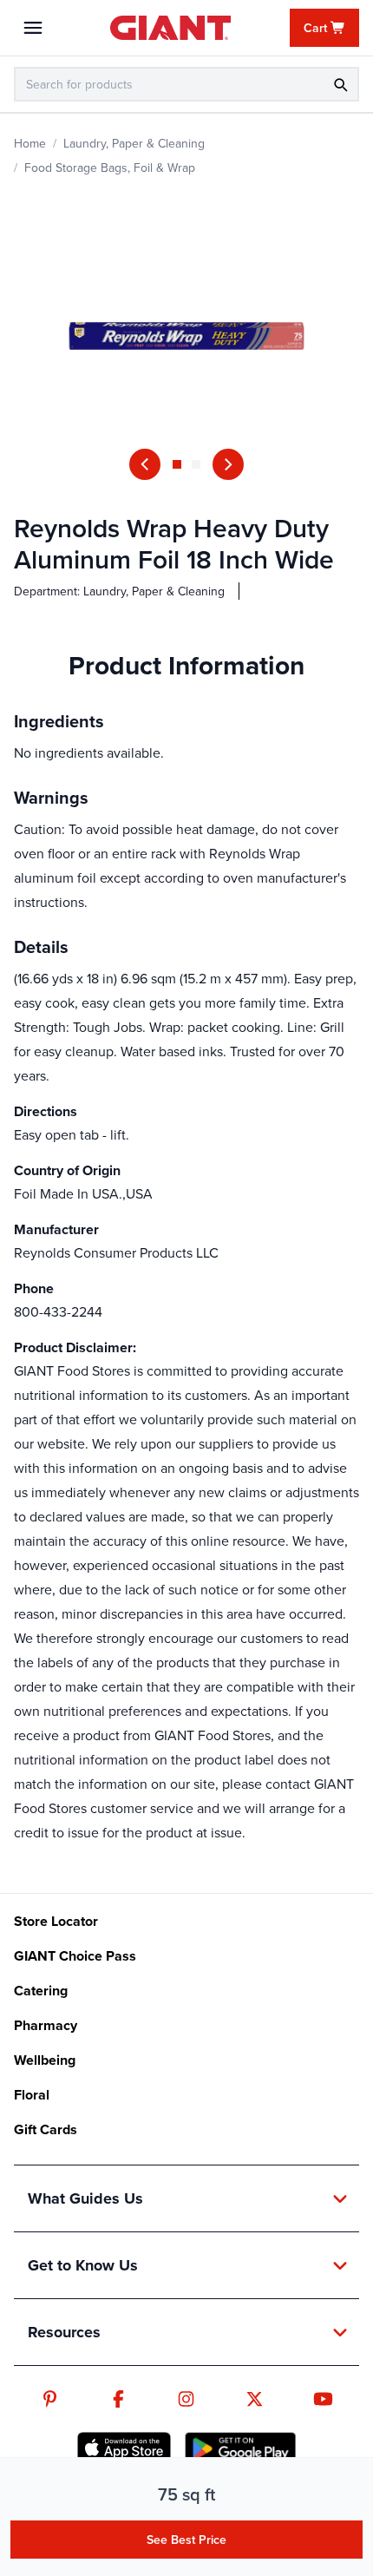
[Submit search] (340, 84)
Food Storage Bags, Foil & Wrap (110, 168)
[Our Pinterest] (50, 2399)
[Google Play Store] (240, 2448)
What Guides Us (85, 2198)
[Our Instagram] (186, 2399)
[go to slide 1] (177, 464)
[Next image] (228, 464)
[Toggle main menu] (33, 28)
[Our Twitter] (255, 2399)
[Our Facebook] (118, 2399)
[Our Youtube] (323, 2399)
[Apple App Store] (124, 2448)
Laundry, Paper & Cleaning (134, 143)
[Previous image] (145, 464)
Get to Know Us (83, 2265)
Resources (64, 2332)
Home (30, 143)
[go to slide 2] (196, 464)
